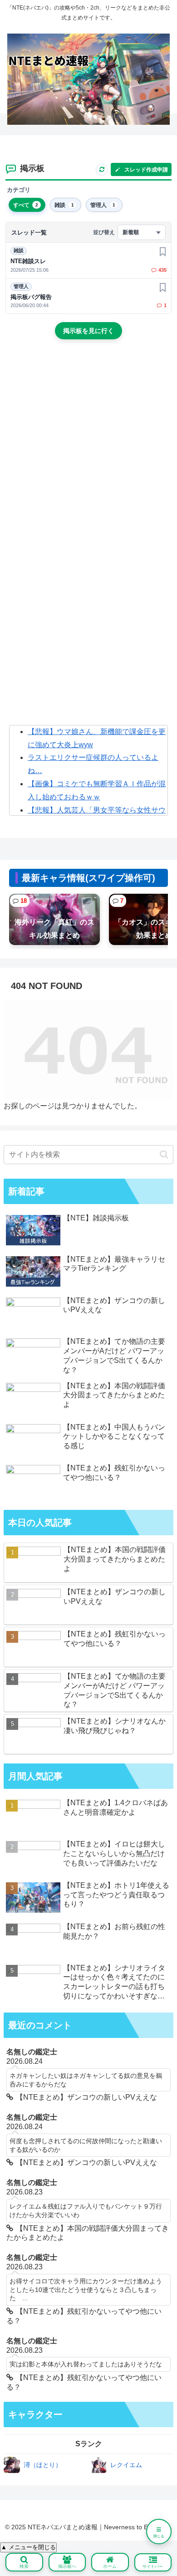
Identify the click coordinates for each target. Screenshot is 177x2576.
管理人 (21, 286)
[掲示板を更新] (102, 170)
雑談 (19, 250)
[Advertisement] (88, 446)
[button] (164, 1154)
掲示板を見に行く (88, 331)
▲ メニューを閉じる (28, 2547)
